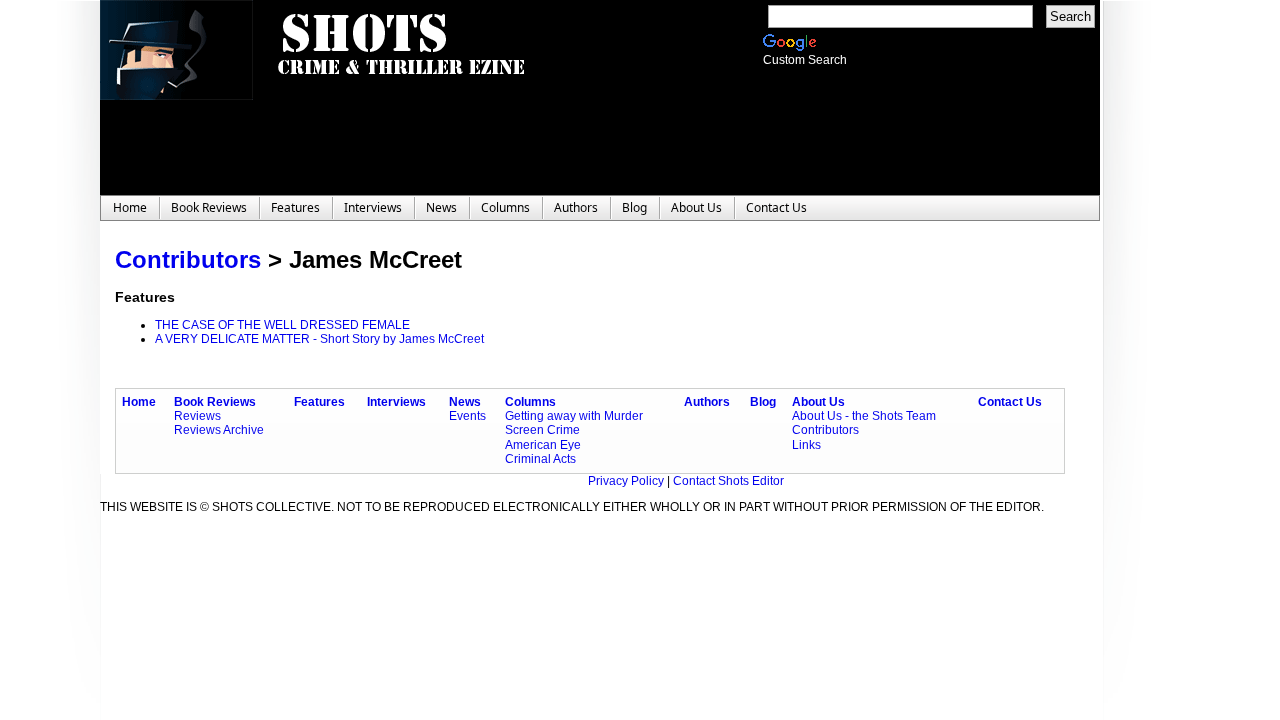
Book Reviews (215, 402)
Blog (763, 402)
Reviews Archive (219, 430)
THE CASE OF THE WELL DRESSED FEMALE (282, 325)
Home (139, 402)
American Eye (543, 445)
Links (806, 445)
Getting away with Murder (574, 416)
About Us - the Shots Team (864, 416)
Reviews (197, 416)
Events (467, 416)
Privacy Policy (627, 481)
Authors (707, 402)
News (465, 402)
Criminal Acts (540, 459)
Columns (530, 402)
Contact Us (1010, 402)
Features (319, 402)
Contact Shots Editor (728, 481)
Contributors (188, 259)
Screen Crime (542, 430)
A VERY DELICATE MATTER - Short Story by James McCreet (319, 339)
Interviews (396, 402)
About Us (818, 402)
